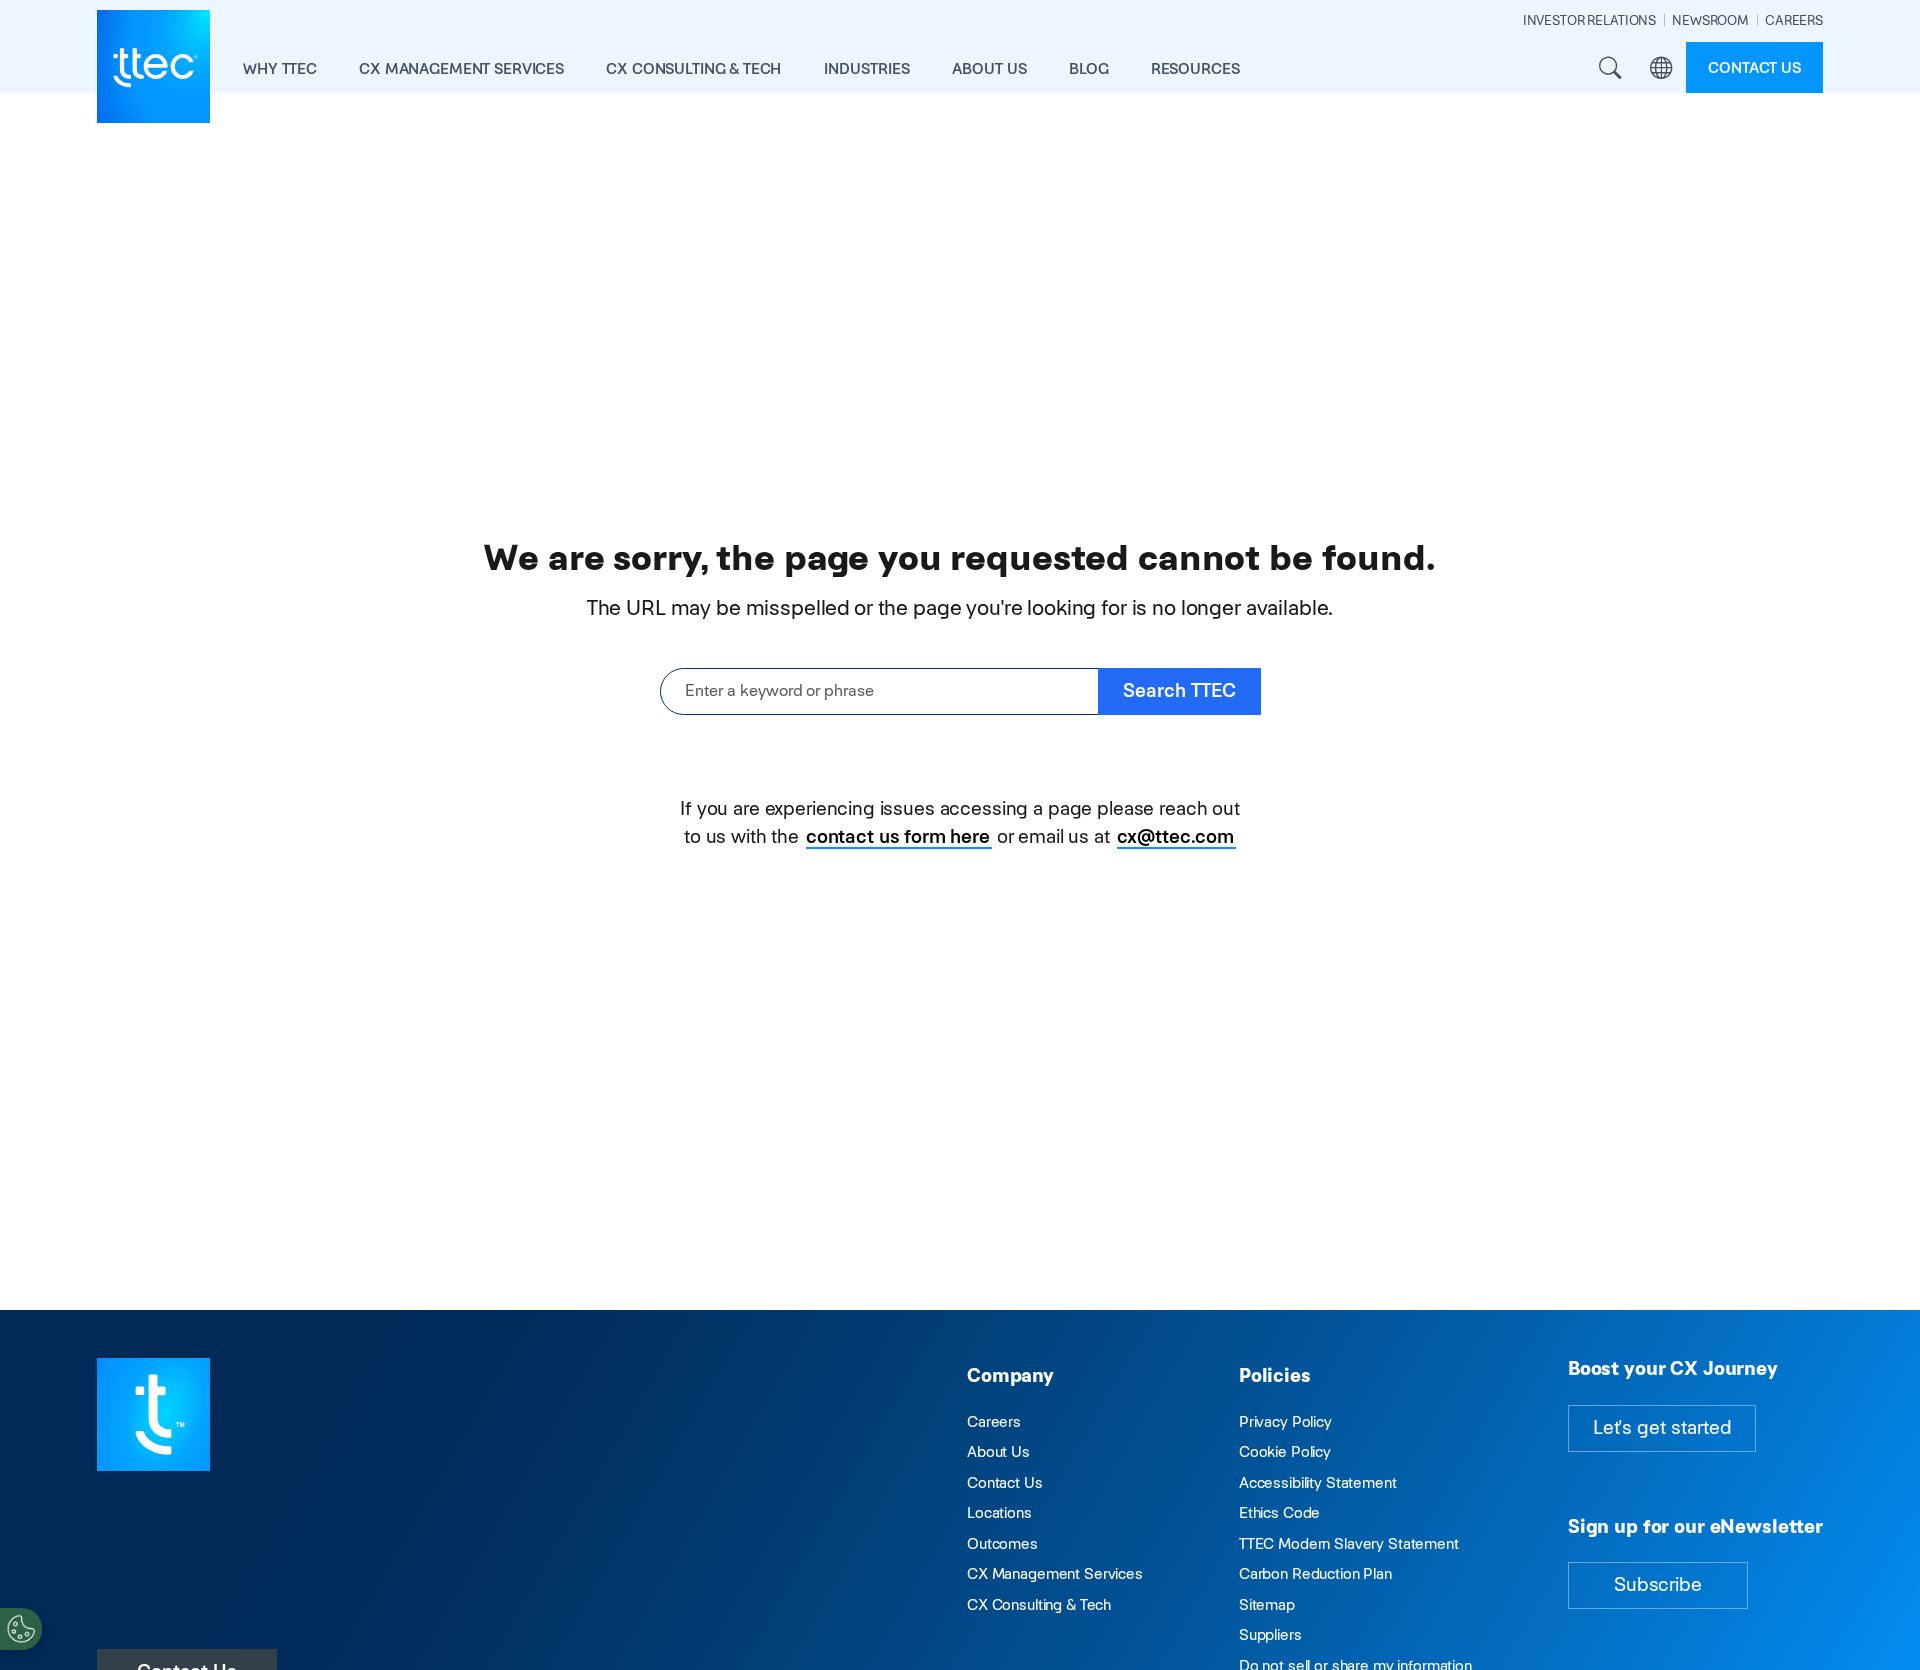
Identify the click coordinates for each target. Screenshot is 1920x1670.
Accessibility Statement (1318, 1482)
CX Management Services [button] (461, 68)
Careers (994, 1421)
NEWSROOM (1710, 20)
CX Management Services (1055, 1573)
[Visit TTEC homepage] (153, 1413)
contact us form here (898, 836)
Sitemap (1267, 1604)
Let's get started (1662, 1427)
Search (1609, 67)
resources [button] (1195, 68)
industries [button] (867, 68)
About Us (998, 1451)
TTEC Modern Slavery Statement (1349, 1543)
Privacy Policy (1285, 1421)
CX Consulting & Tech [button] (693, 68)
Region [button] (1660, 67)
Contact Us (1005, 1482)
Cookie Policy (1285, 1451)
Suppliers (1270, 1634)
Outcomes (1002, 1543)
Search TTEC (1179, 690)
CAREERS (1794, 20)
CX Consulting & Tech (1039, 1604)
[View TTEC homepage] (153, 66)
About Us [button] (989, 68)
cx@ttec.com (1175, 836)
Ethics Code (1279, 1512)
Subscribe (1658, 1584)
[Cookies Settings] (21, 1629)
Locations (999, 1512)
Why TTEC (280, 68)
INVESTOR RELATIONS (1589, 20)
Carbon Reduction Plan (1315, 1573)
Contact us (1754, 67)
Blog (1088, 68)
